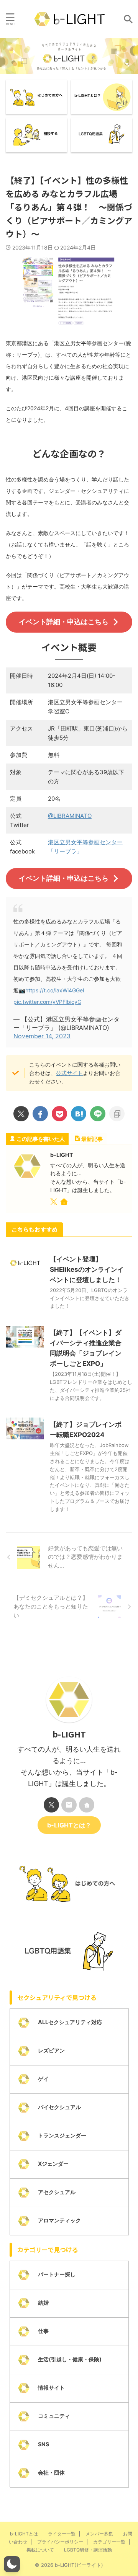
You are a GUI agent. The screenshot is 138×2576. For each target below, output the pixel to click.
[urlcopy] (117, 1114)
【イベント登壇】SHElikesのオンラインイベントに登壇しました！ (87, 1269)
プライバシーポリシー (60, 2542)
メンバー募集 (99, 2534)
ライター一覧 (62, 2534)
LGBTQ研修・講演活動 (88, 2550)
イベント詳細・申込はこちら (64, 622)
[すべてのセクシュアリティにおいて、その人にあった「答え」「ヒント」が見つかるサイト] (69, 19)
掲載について (40, 2550)
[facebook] (40, 1114)
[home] (65, 1203)
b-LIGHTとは (24, 2534)
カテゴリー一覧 (109, 2542)
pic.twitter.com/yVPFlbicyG (47, 1002)
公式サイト (69, 1073)
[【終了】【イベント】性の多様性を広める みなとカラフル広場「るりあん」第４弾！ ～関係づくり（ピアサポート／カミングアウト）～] (79, 1114)
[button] (12, 2564)
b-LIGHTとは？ (69, 1825)
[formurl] (69, 1805)
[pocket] (59, 1114)
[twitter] (21, 1114)
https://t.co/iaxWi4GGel (55, 990)
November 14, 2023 (42, 1036)
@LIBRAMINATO (70, 816)
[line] (98, 1114)
